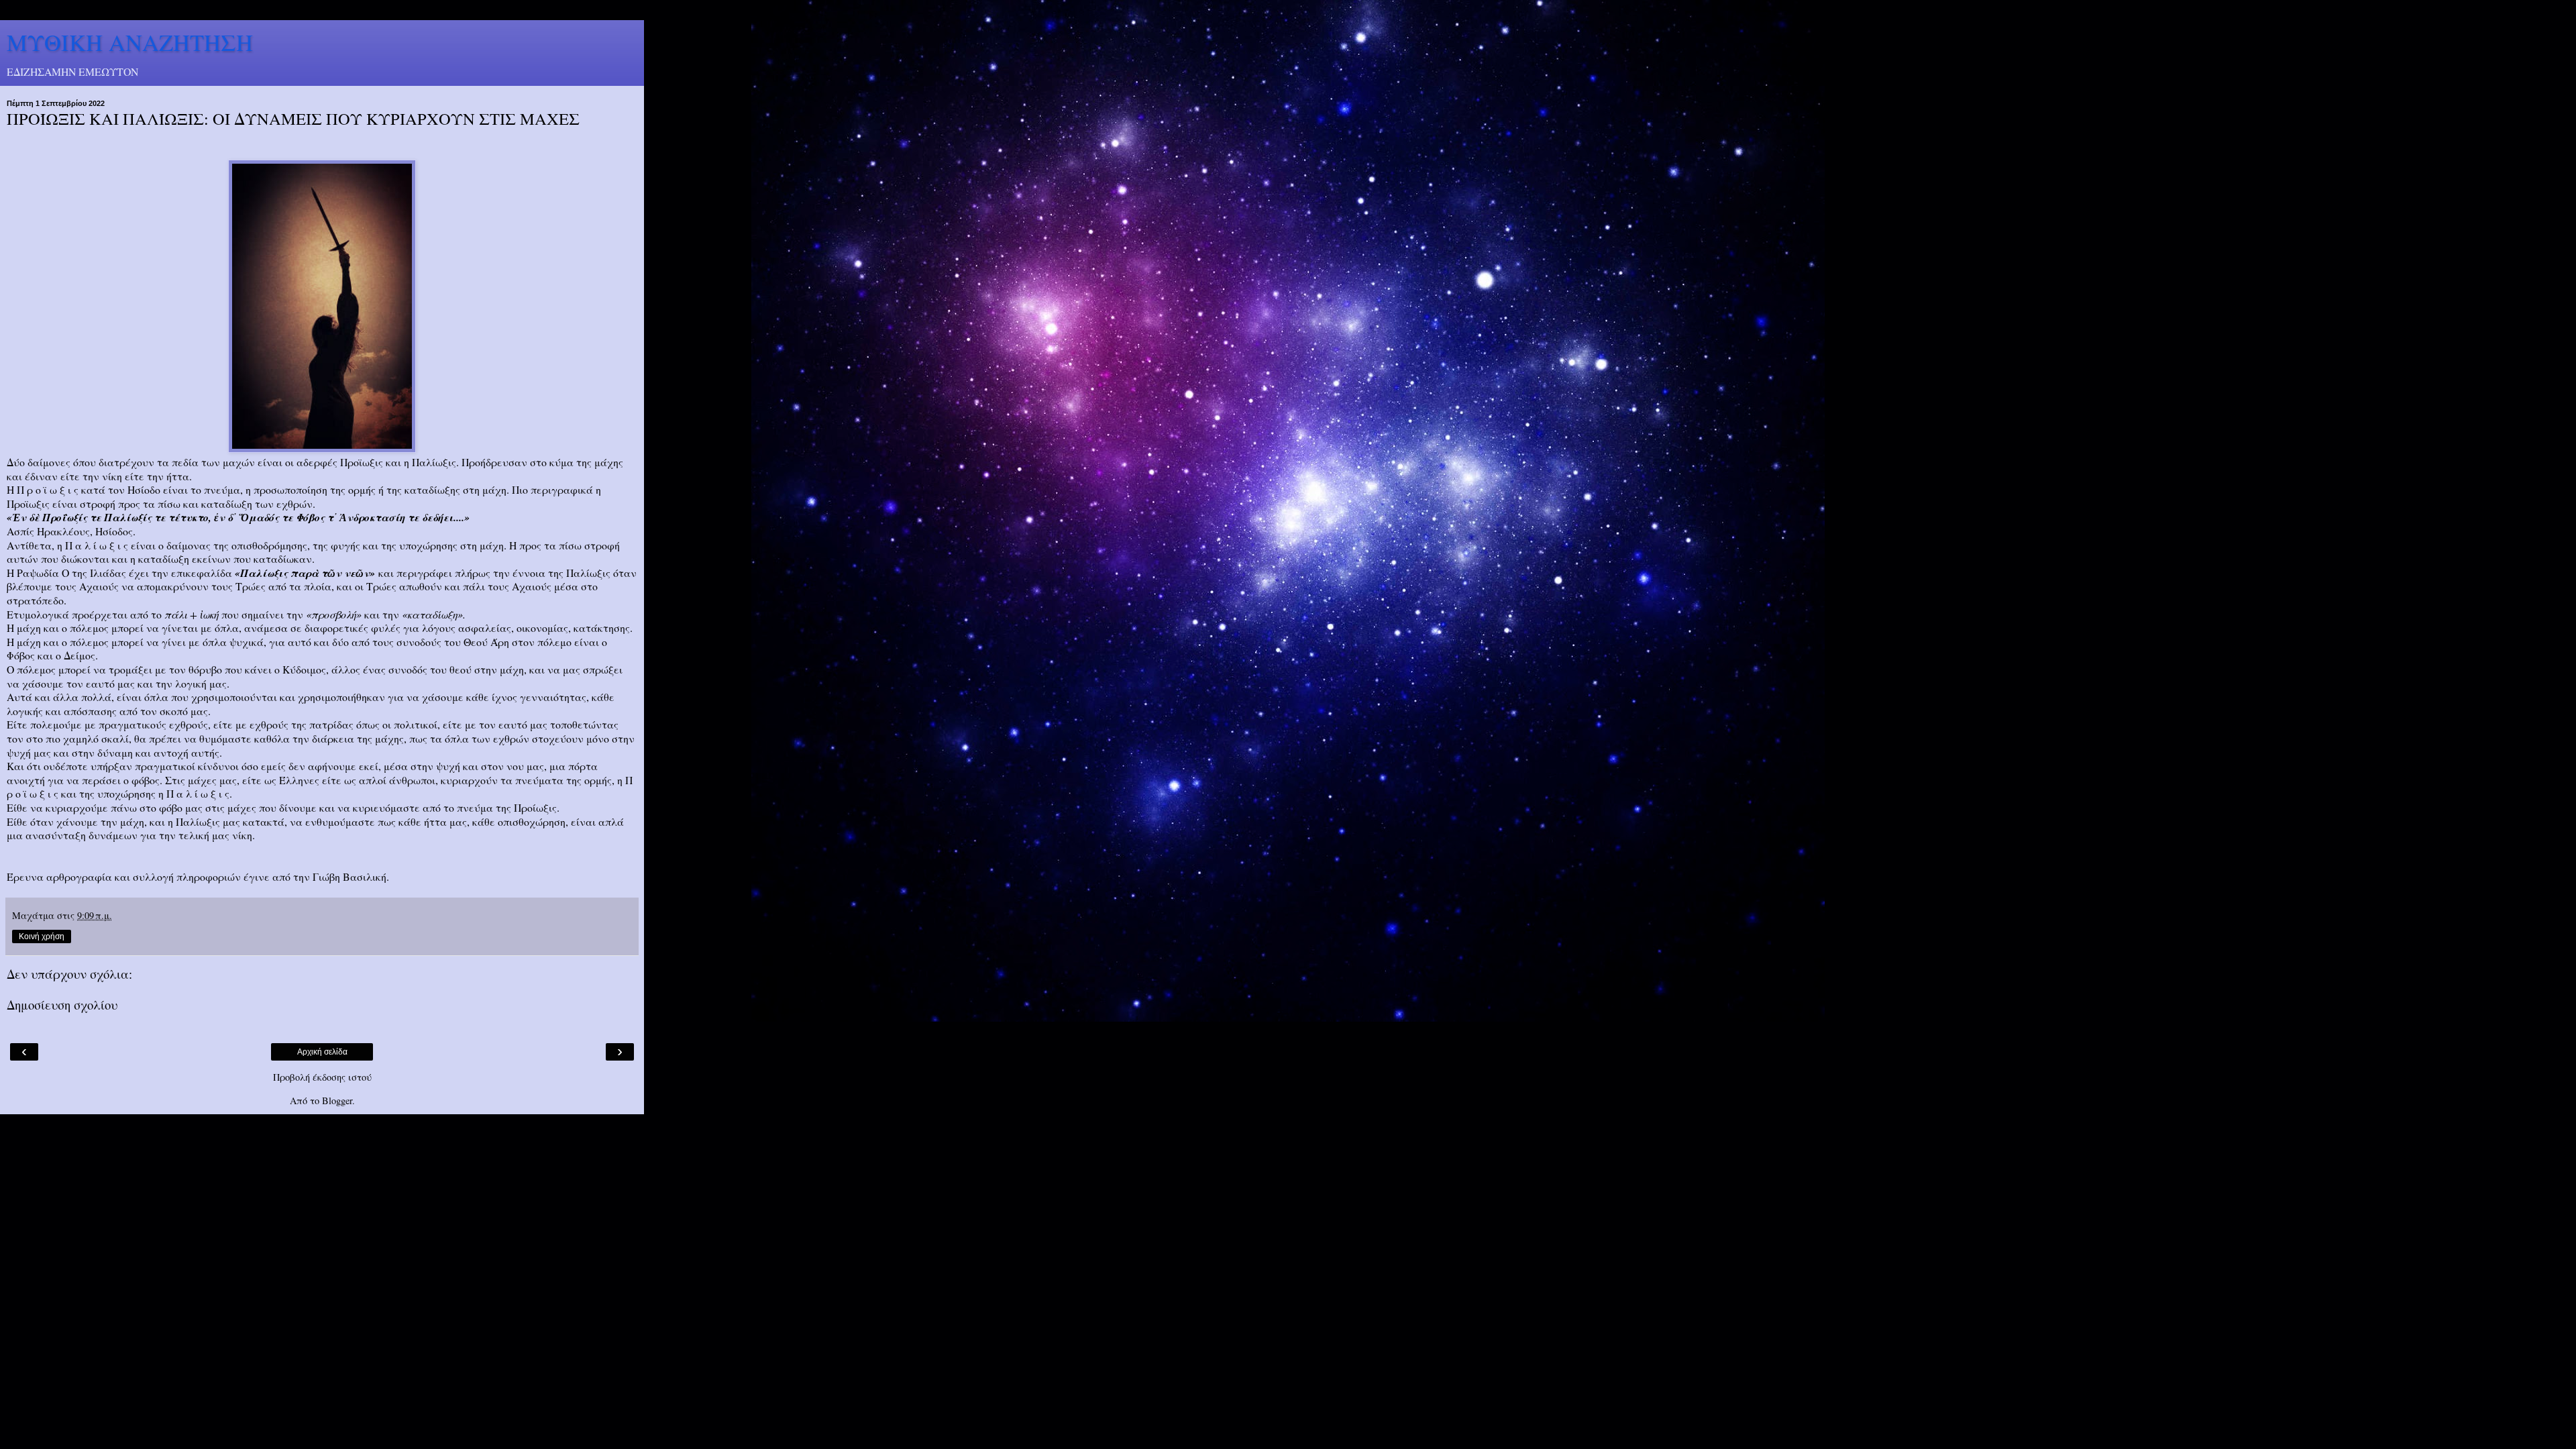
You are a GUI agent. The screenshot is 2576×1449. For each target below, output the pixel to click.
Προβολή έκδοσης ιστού (322, 1077)
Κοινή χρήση (42, 936)
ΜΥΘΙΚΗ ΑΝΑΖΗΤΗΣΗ (130, 42)
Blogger (337, 1101)
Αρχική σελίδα (322, 1052)
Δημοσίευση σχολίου (62, 1005)
